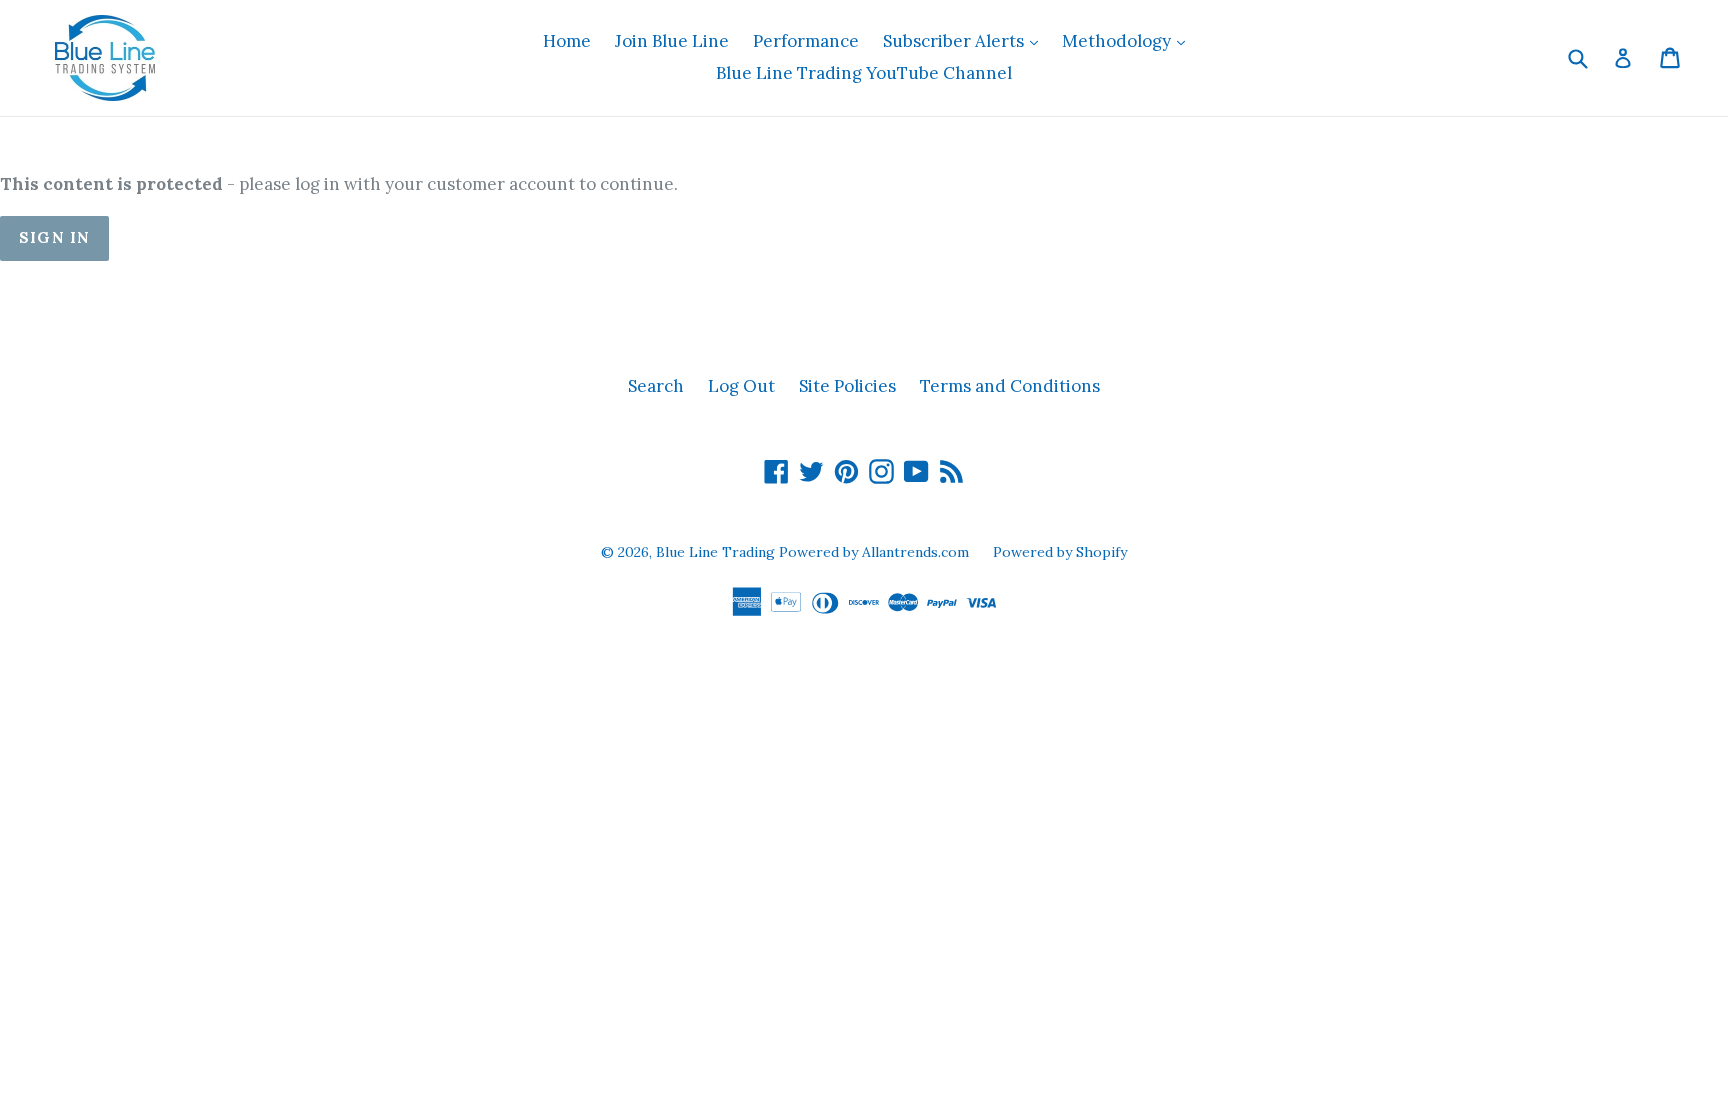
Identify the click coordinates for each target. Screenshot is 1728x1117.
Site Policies (847, 386)
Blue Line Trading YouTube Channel (864, 73)
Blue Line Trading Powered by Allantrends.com (814, 552)
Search (656, 386)
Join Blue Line (672, 41)
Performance (806, 41)
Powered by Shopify (1060, 552)
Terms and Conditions (1010, 386)
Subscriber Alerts (965, 40)
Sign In (54, 237)
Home (567, 41)
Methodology (1128, 40)
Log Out (741, 386)
